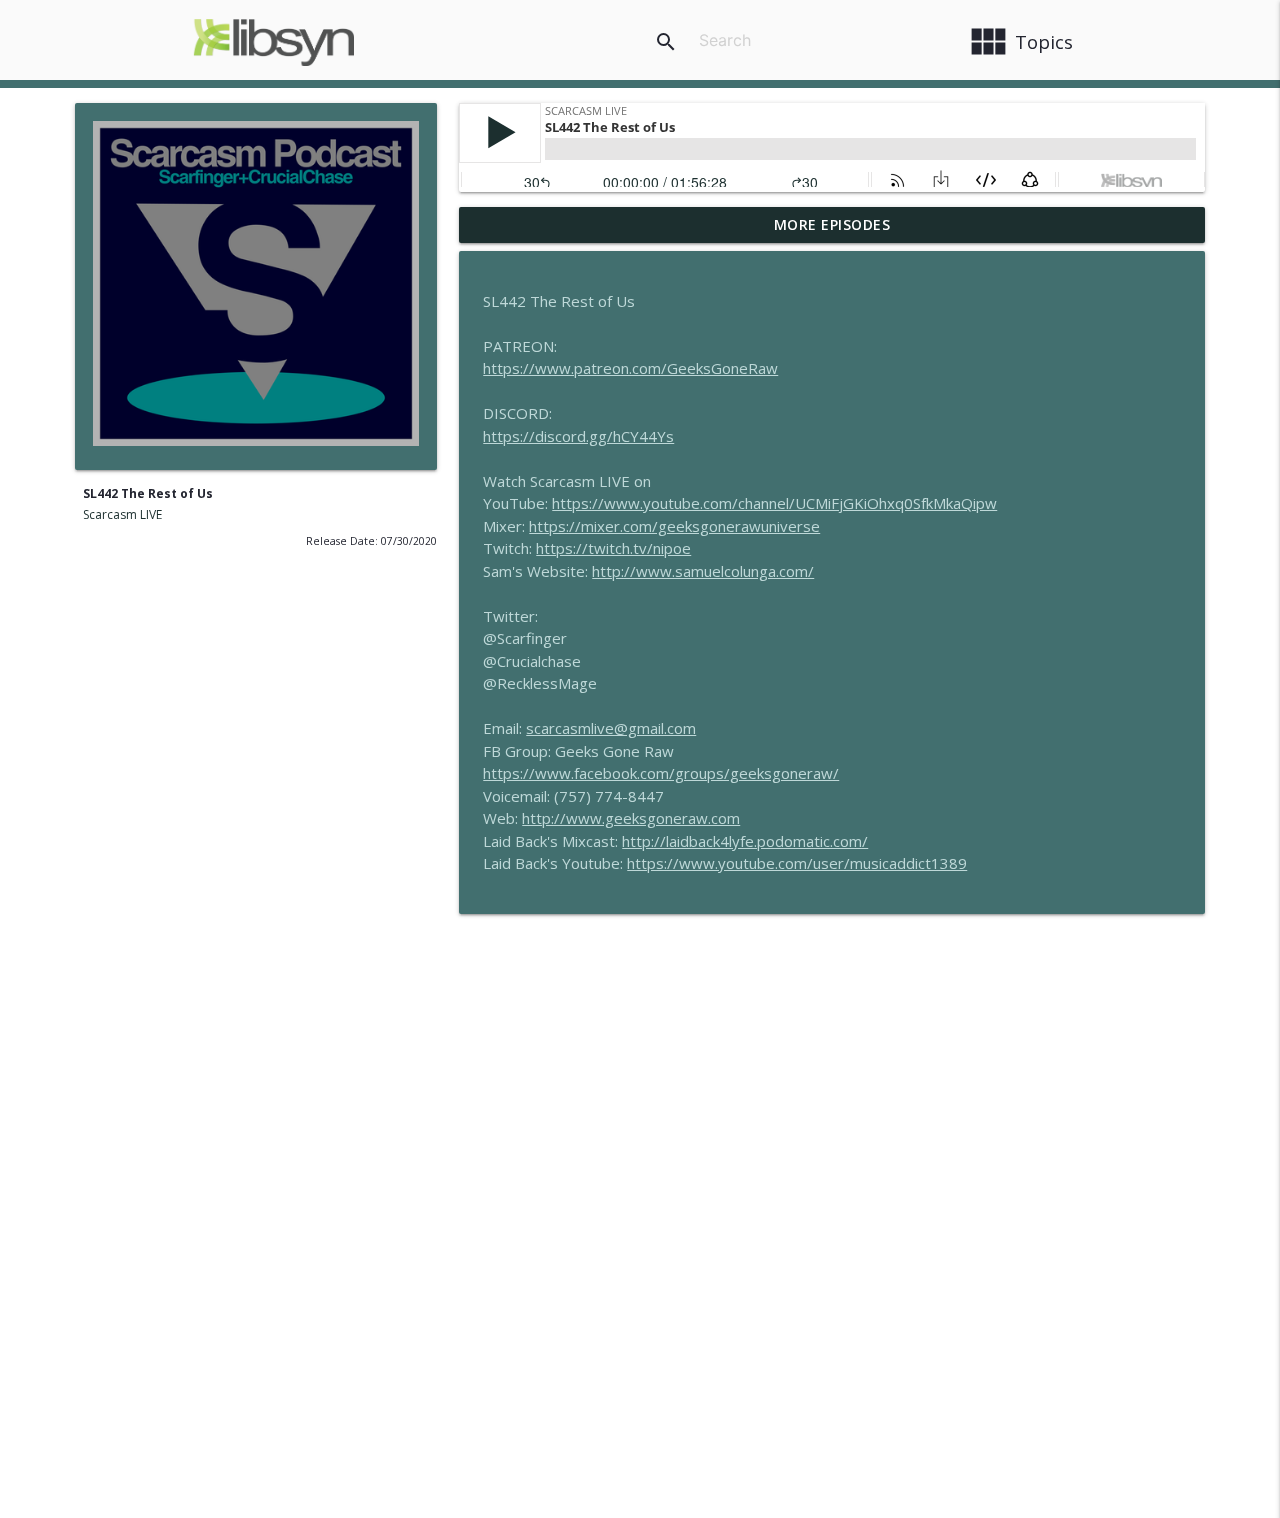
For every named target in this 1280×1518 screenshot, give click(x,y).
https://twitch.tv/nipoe (613, 548)
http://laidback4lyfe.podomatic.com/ (745, 841)
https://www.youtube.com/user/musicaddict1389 (797, 863)
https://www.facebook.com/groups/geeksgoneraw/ (661, 773)
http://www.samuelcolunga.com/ (703, 571)
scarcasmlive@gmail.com (611, 728)
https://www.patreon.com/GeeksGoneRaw (630, 368)
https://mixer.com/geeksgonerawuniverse (674, 526)
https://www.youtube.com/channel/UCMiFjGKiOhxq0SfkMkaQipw (774, 503)
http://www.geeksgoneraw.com (631, 818)
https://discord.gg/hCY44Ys (578, 436)
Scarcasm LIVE (122, 514)
